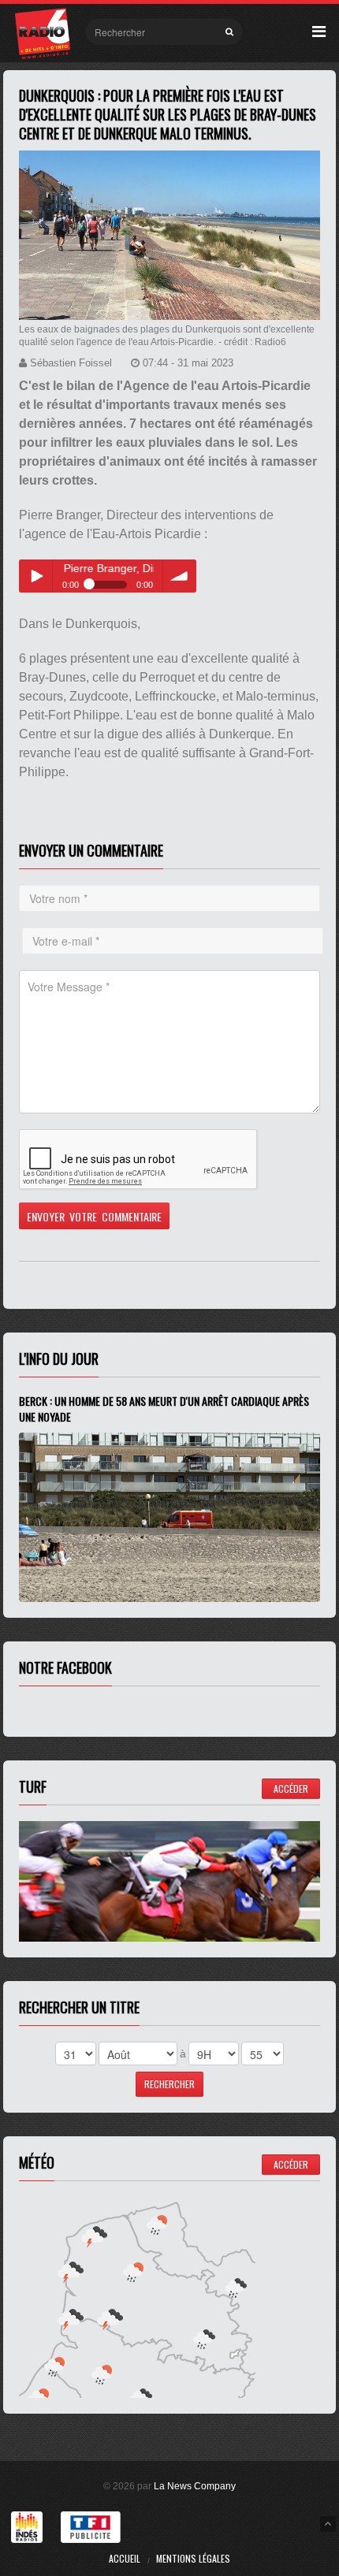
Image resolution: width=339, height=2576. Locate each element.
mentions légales (193, 2558)
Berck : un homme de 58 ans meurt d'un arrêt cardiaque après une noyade (164, 1409)
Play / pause (35, 576)
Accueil (125, 2558)
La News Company (195, 2486)
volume (180, 576)
